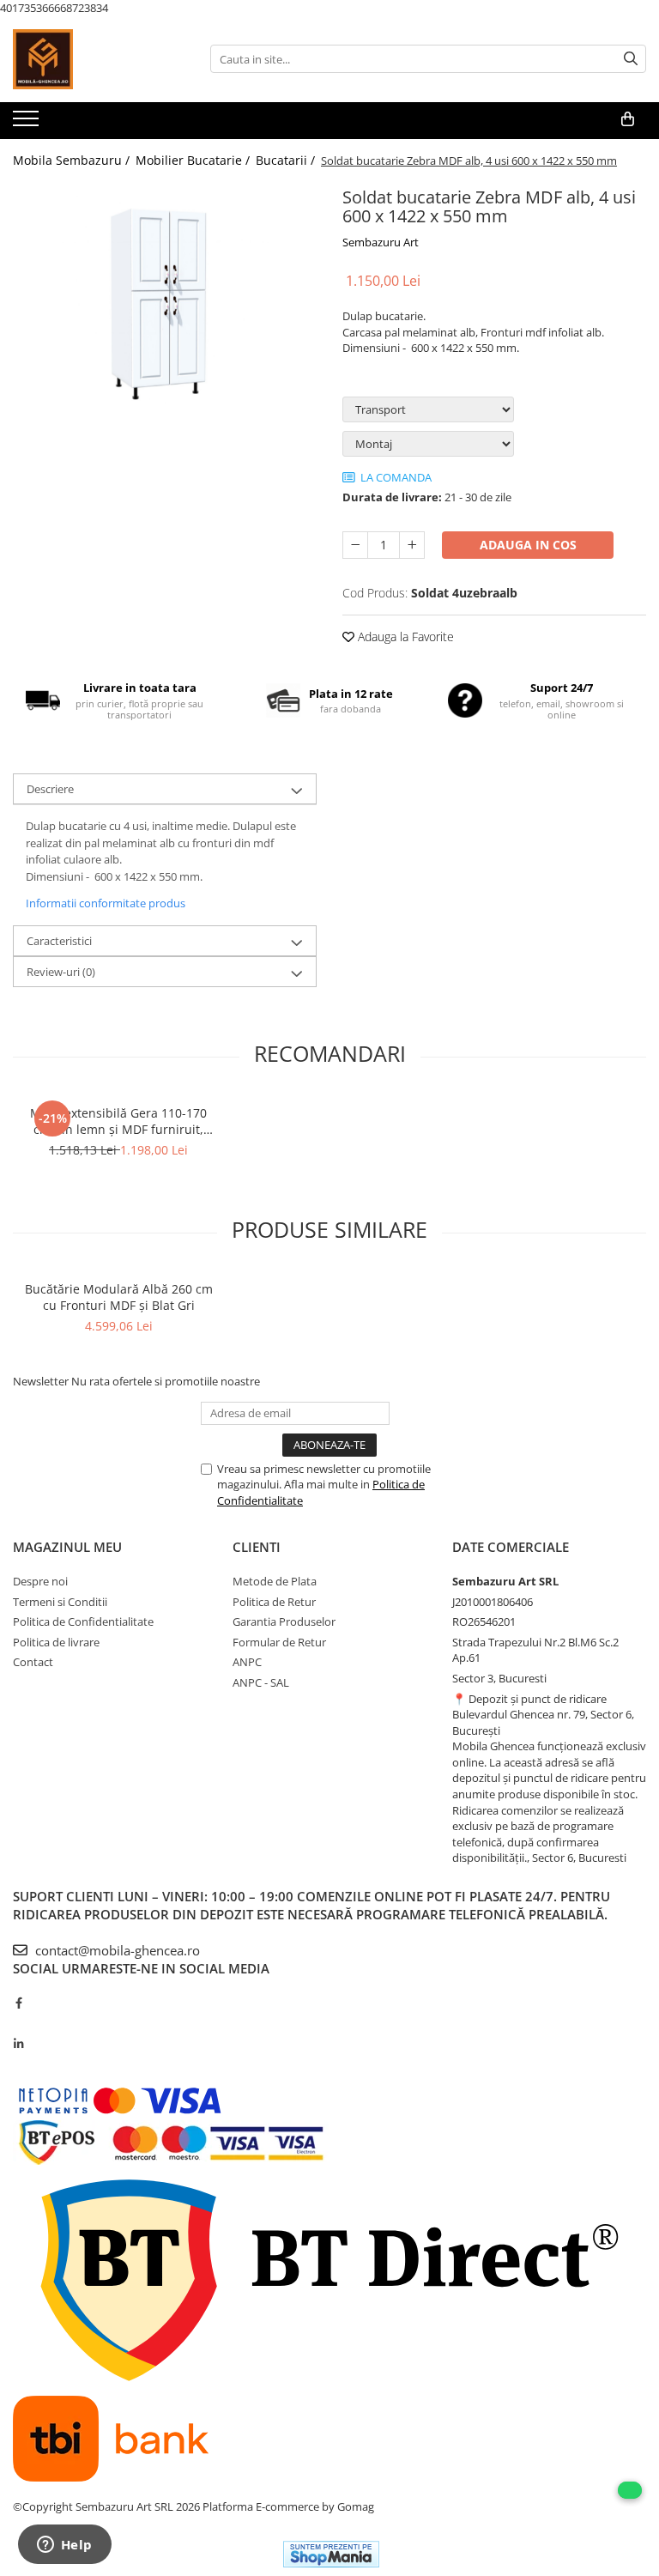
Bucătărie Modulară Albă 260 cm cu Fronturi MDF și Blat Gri (119, 1297)
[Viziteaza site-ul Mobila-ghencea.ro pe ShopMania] (331, 2554)
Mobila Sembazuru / (73, 160)
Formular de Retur (279, 1642)
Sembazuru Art (381, 242)
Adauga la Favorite (404, 636)
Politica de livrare (56, 1642)
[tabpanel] (165, 303)
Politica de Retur (274, 1602)
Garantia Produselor (284, 1621)
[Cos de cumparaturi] (628, 119)
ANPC (247, 1662)
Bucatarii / (287, 160)
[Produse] (28, 124)
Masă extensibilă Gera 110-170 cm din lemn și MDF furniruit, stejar (118, 1121)
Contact (33, 1662)
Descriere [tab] (50, 789)
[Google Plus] (18, 2023)
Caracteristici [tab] (59, 941)
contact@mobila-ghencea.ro (116, 1950)
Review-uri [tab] (61, 972)
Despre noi (40, 1581)
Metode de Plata (275, 1581)
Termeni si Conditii (60, 1602)
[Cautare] (631, 59)
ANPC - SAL (261, 1682)
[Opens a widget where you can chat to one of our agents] (64, 2546)
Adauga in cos (528, 545)
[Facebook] (18, 2003)
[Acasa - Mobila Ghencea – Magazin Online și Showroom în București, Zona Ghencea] (99, 59)
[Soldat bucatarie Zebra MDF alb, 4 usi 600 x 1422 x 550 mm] (165, 303)
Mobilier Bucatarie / (194, 160)
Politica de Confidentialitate (83, 1621)
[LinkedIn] (18, 2044)
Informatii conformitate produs (106, 903)
